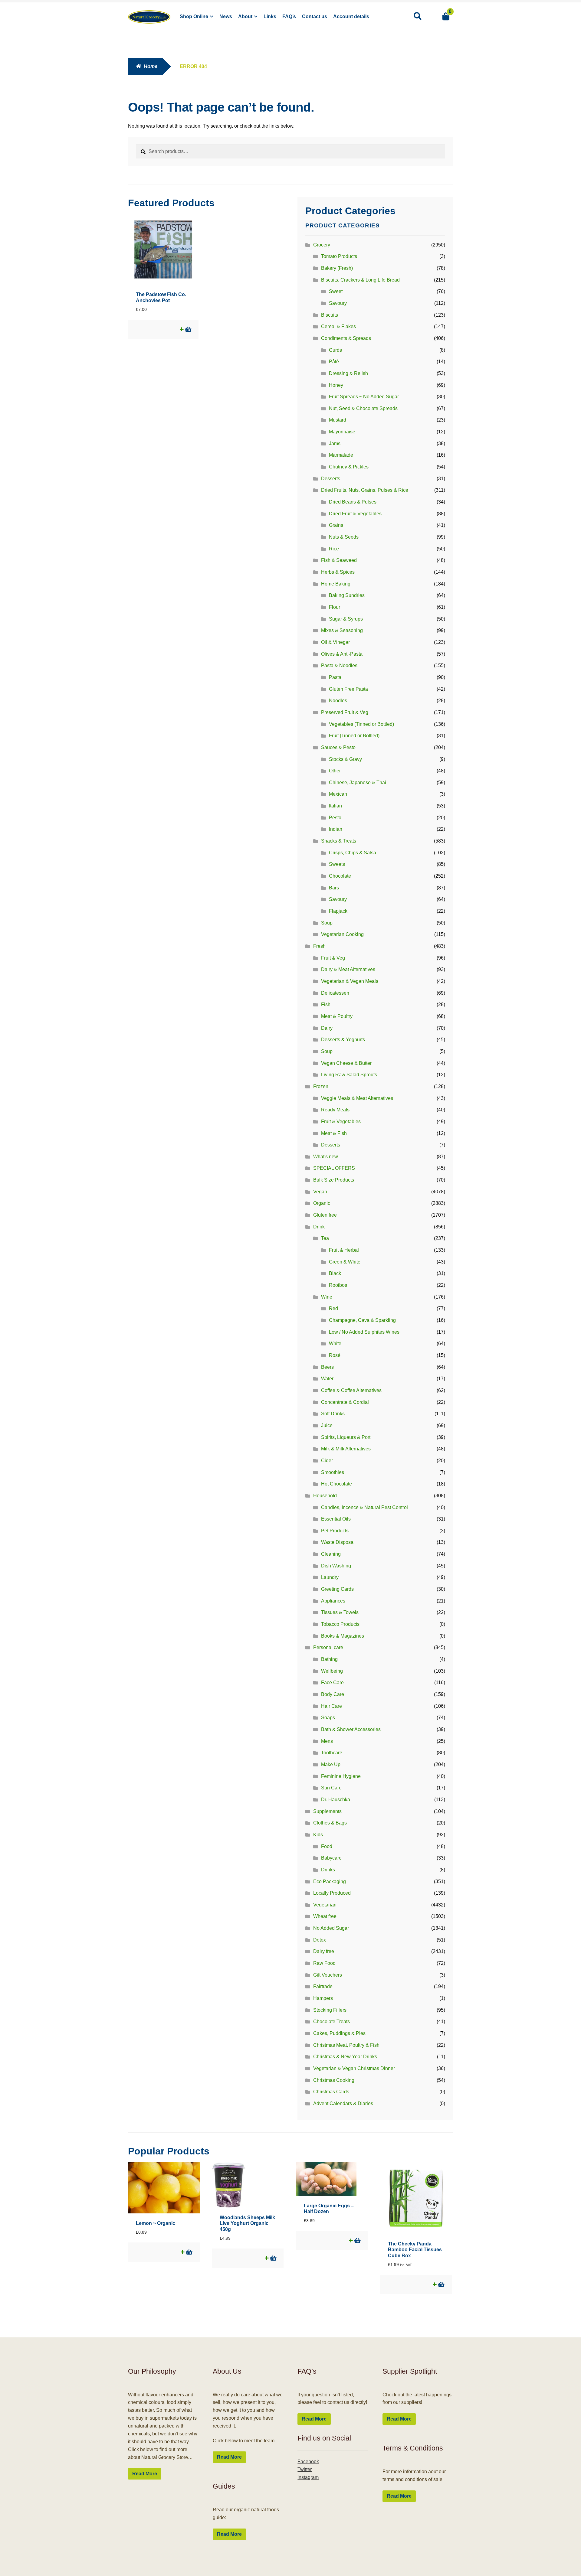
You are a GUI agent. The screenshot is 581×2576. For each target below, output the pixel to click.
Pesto (335, 818)
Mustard (338, 420)
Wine (327, 1297)
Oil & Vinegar (335, 642)
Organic (322, 1203)
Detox (320, 1940)
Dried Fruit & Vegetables (355, 514)
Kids (318, 1835)
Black (335, 1273)
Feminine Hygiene (341, 1776)
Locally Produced (332, 1893)
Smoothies (333, 1472)
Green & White (345, 1262)
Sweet (336, 291)
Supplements (327, 1811)
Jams (335, 443)
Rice (334, 549)
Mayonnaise (342, 432)
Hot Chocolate (336, 1484)
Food (327, 1846)
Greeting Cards (337, 1589)
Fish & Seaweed (339, 560)
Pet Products (335, 1531)
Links (270, 16)
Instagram (308, 2477)
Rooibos (338, 1285)
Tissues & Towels (340, 1612)
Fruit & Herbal (344, 1250)
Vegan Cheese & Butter (346, 1063)
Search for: (417, 16)
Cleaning (331, 1554)
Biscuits (330, 315)
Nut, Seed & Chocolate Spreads (363, 408)
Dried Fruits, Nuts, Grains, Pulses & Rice (365, 490)
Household (325, 1496)
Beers (327, 1367)
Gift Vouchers (328, 1975)
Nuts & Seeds (344, 537)
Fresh (319, 946)
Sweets (337, 864)
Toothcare (332, 1753)
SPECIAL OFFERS (334, 1168)
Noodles (338, 701)
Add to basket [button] (188, 329)
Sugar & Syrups (346, 619)
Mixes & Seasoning (342, 630)
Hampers (323, 1998)
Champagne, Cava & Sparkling (362, 1320)
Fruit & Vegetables (341, 1122)
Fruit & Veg (333, 958)
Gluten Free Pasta (348, 689)
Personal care (328, 1647)
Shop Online (194, 16)
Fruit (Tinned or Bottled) (354, 736)
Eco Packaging (330, 1881)
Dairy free (324, 1951)
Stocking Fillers (330, 2010)
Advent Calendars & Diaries (343, 2103)
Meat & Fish (334, 1133)
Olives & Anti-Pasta (342, 654)
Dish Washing (336, 1566)
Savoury (338, 303)
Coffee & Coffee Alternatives (351, 1390)
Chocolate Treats (332, 2022)
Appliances (333, 1601)
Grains (336, 525)
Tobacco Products (340, 1624)
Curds (335, 350)
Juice (327, 1425)
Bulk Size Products (334, 1180)
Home (151, 66)
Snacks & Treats (339, 841)
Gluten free (325, 1215)
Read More (145, 2474)
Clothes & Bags (330, 1823)
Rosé (335, 1355)
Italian (335, 806)
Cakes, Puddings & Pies (339, 2033)
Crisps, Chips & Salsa (353, 853)
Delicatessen (335, 993)
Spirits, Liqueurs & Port (346, 1437)
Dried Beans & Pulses (353, 502)
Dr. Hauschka (336, 1800)
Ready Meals (335, 1110)
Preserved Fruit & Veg (345, 712)
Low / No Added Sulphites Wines (364, 1332)
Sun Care (331, 1788)
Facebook (308, 2462)
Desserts (331, 479)
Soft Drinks (333, 1414)
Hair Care (332, 1706)
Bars (334, 888)
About (245, 16)
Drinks (328, 1870)
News (226, 16)
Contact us (315, 16)
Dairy (327, 1028)
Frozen (321, 1086)
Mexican (338, 794)
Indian (336, 829)
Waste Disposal (338, 1542)
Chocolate (340, 876)
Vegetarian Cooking (342, 934)
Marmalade (341, 455)
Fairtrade (323, 1986)
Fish (326, 1004)
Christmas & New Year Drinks (345, 2057)
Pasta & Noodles (339, 665)
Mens (327, 1741)
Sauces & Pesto (338, 747)
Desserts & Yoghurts (343, 1040)
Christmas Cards (331, 2092)
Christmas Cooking (334, 2080)
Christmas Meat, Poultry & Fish (346, 2045)
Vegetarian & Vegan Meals (350, 981)
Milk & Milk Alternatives (346, 1449)
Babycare (331, 1858)
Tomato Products (339, 256)
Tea (325, 1238)
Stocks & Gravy (345, 759)
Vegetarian (325, 1905)
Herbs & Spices (338, 572)
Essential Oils (336, 1519)
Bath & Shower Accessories (351, 1729)
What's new (326, 1157)
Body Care (333, 1694)
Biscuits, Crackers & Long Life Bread (360, 280)
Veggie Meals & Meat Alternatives (357, 1098)
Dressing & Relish (348, 373)
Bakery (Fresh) (337, 268)
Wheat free (325, 1916)
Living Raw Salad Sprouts (349, 1075)
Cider (327, 1461)
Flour (335, 607)
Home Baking (336, 584)
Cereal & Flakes (338, 326)
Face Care (332, 1683)
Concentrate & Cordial (345, 1402)
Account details (351, 16)
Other (335, 771)
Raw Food (324, 1963)
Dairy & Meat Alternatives (348, 969)
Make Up (331, 1764)
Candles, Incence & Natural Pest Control (364, 1507)
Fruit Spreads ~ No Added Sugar (364, 397)
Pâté (334, 362)
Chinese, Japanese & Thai (358, 783)
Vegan (320, 1192)
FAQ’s (289, 16)
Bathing (329, 1659)
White (335, 1343)
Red (333, 1308)
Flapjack (338, 911)
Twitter (305, 2469)
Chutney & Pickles (349, 467)
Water (327, 1379)
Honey (336, 385)
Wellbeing (332, 1671)
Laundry (330, 1577)
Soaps (328, 1718)
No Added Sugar (331, 1928)
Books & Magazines (343, 1636)
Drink (319, 1227)
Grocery (322, 245)
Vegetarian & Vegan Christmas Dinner (354, 2068)
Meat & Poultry (337, 1016)
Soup (327, 923)
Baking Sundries (347, 595)
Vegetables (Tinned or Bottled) (361, 724)
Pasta (335, 677)
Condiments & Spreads (346, 338)
